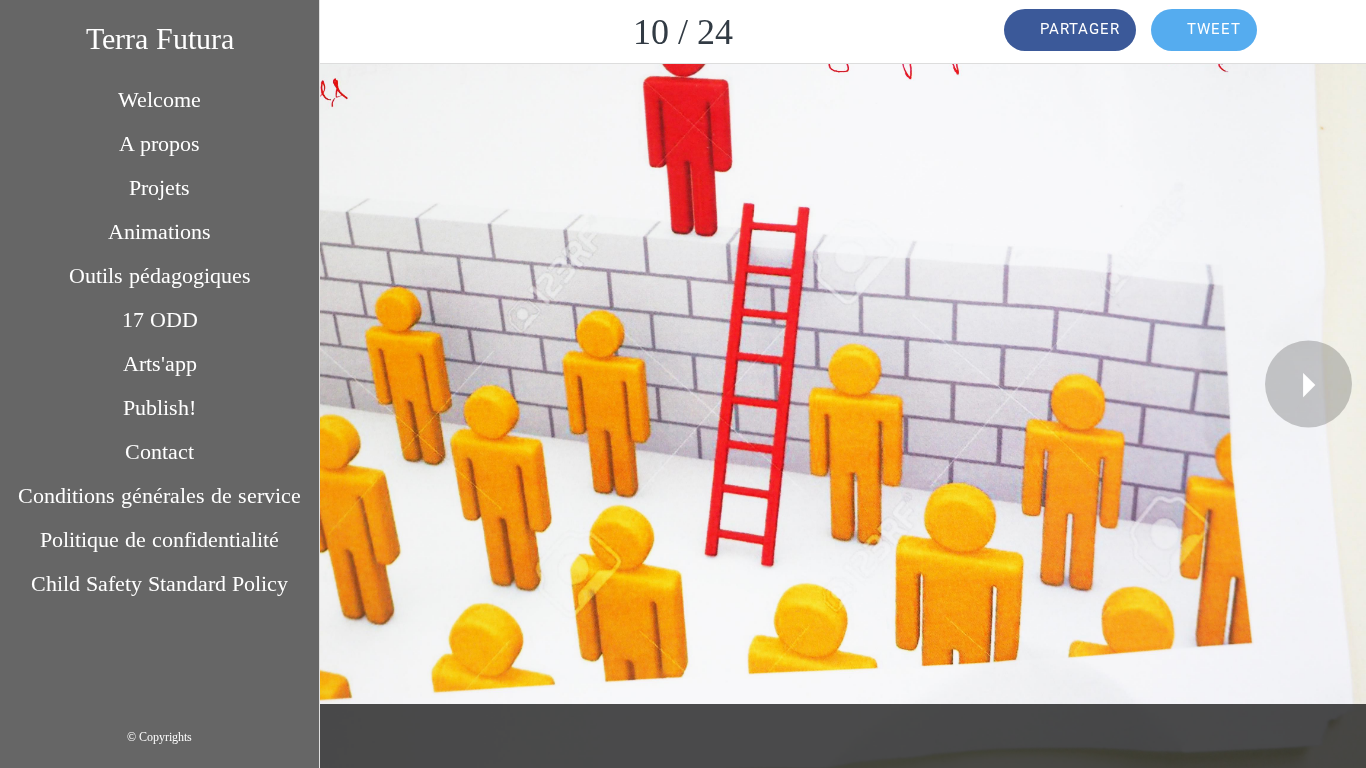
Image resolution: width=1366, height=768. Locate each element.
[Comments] (1314, 32)
